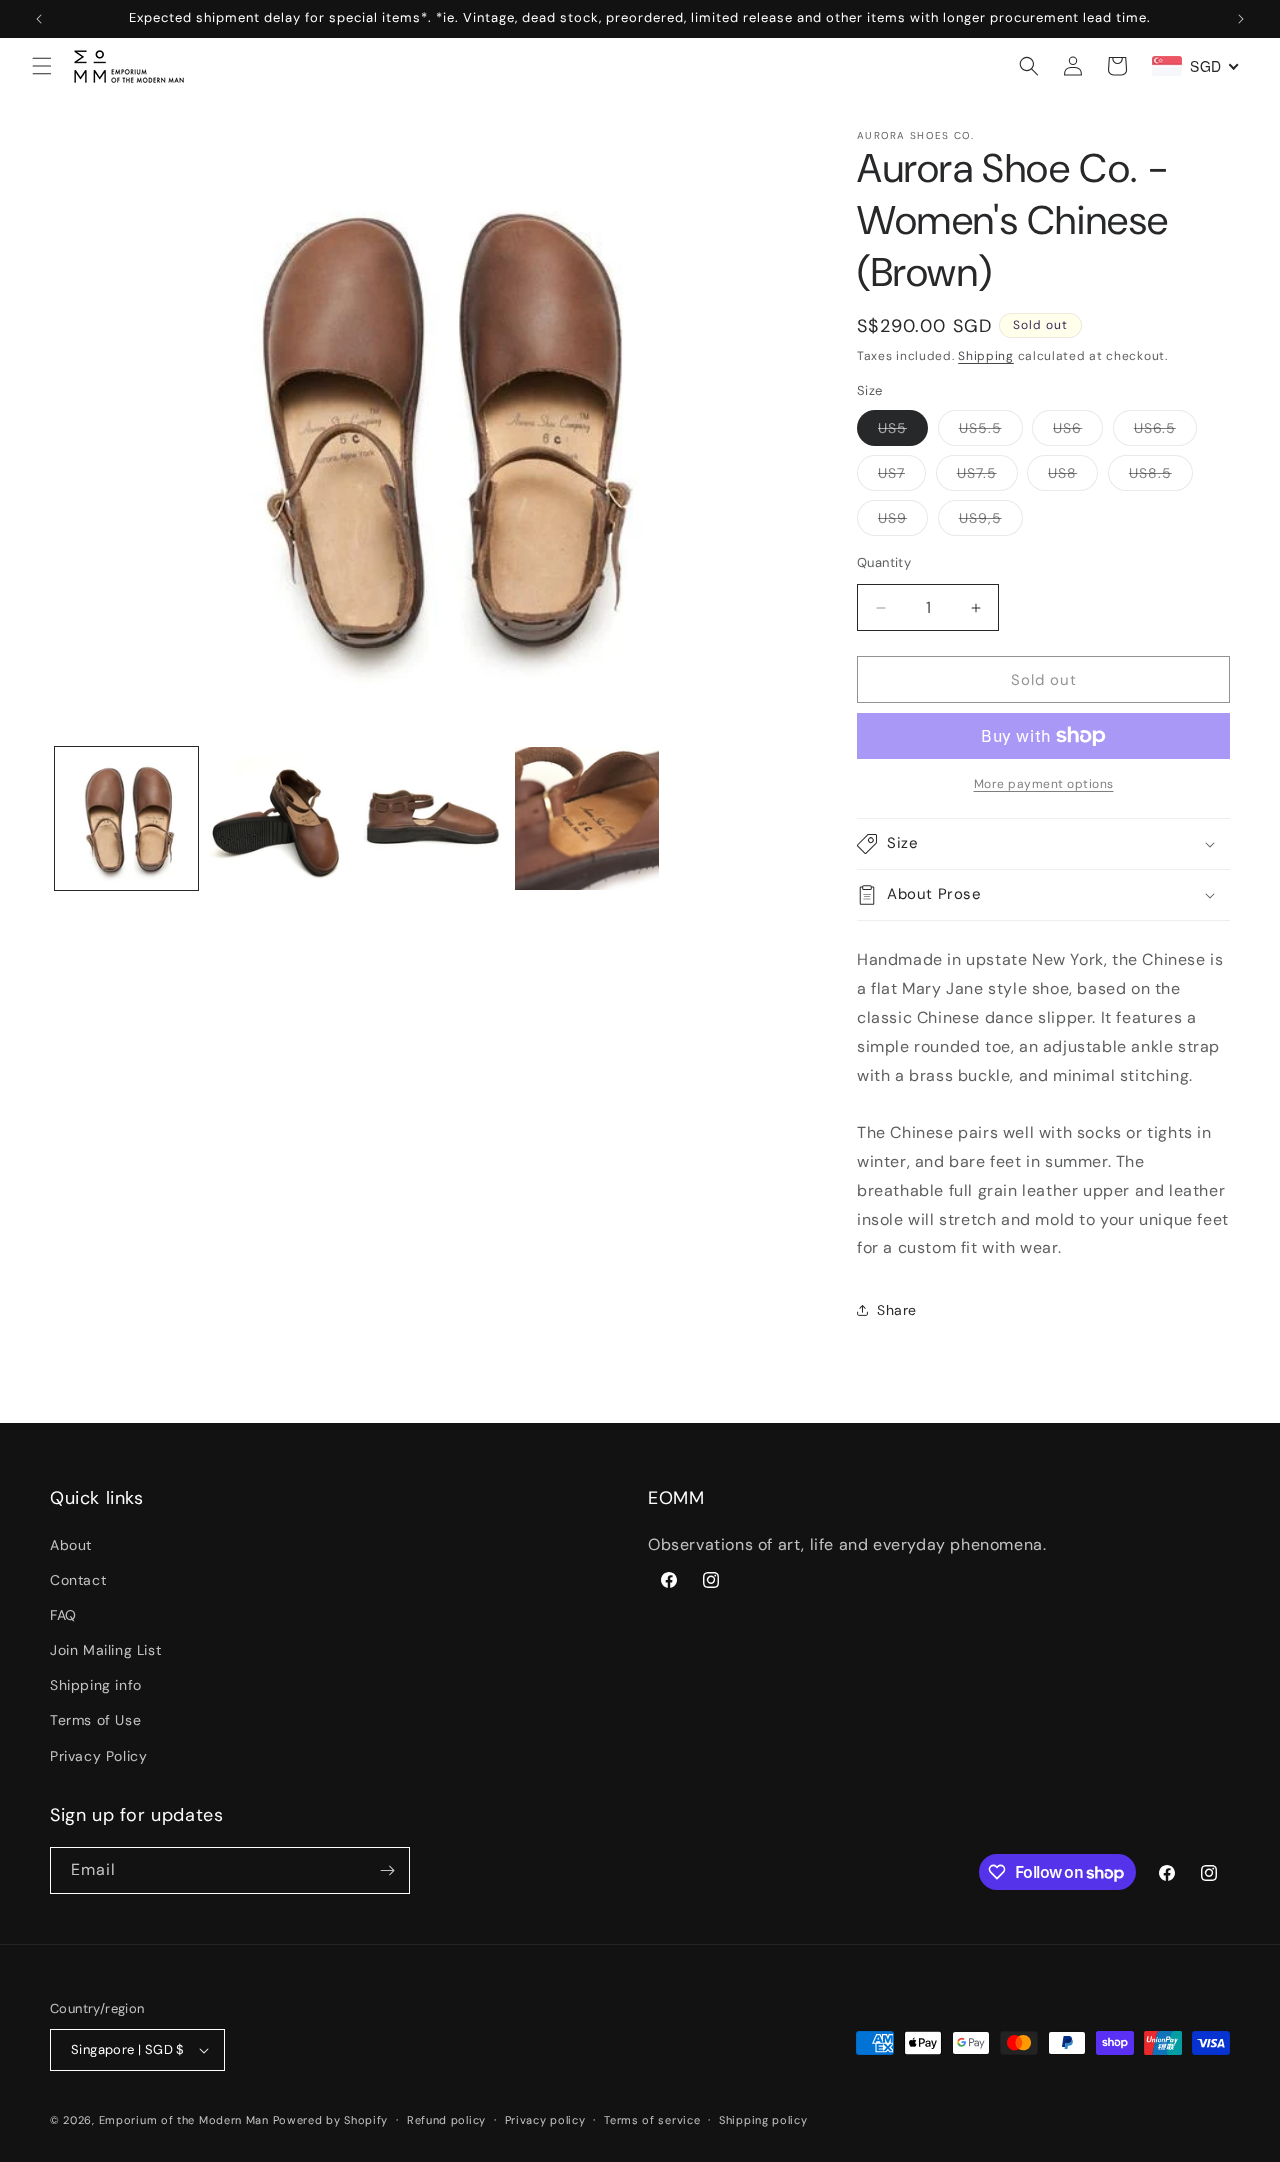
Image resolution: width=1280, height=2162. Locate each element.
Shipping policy (763, 2120)
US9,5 (991, 522)
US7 (902, 477)
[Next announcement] (1241, 19)
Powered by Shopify (331, 2120)
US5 (903, 432)
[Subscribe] (387, 1870)
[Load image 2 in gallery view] (279, 818)
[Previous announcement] (39, 19)
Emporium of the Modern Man (184, 2120)
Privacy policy (545, 2120)
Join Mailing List (105, 1650)
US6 (1078, 432)
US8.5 (1161, 477)
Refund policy (446, 2120)
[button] (42, 66)
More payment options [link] (1044, 784)
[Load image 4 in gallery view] (586, 818)
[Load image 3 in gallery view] (433, 818)
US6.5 (1165, 432)
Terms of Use (95, 1720)
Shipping (986, 356)
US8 (1073, 477)
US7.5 (987, 477)
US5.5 (991, 432)
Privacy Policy (98, 1756)
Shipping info (96, 1685)
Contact (78, 1580)
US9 (903, 522)
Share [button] (897, 1310)
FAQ (63, 1615)
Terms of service (652, 2120)
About (71, 1545)
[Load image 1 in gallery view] (126, 818)
